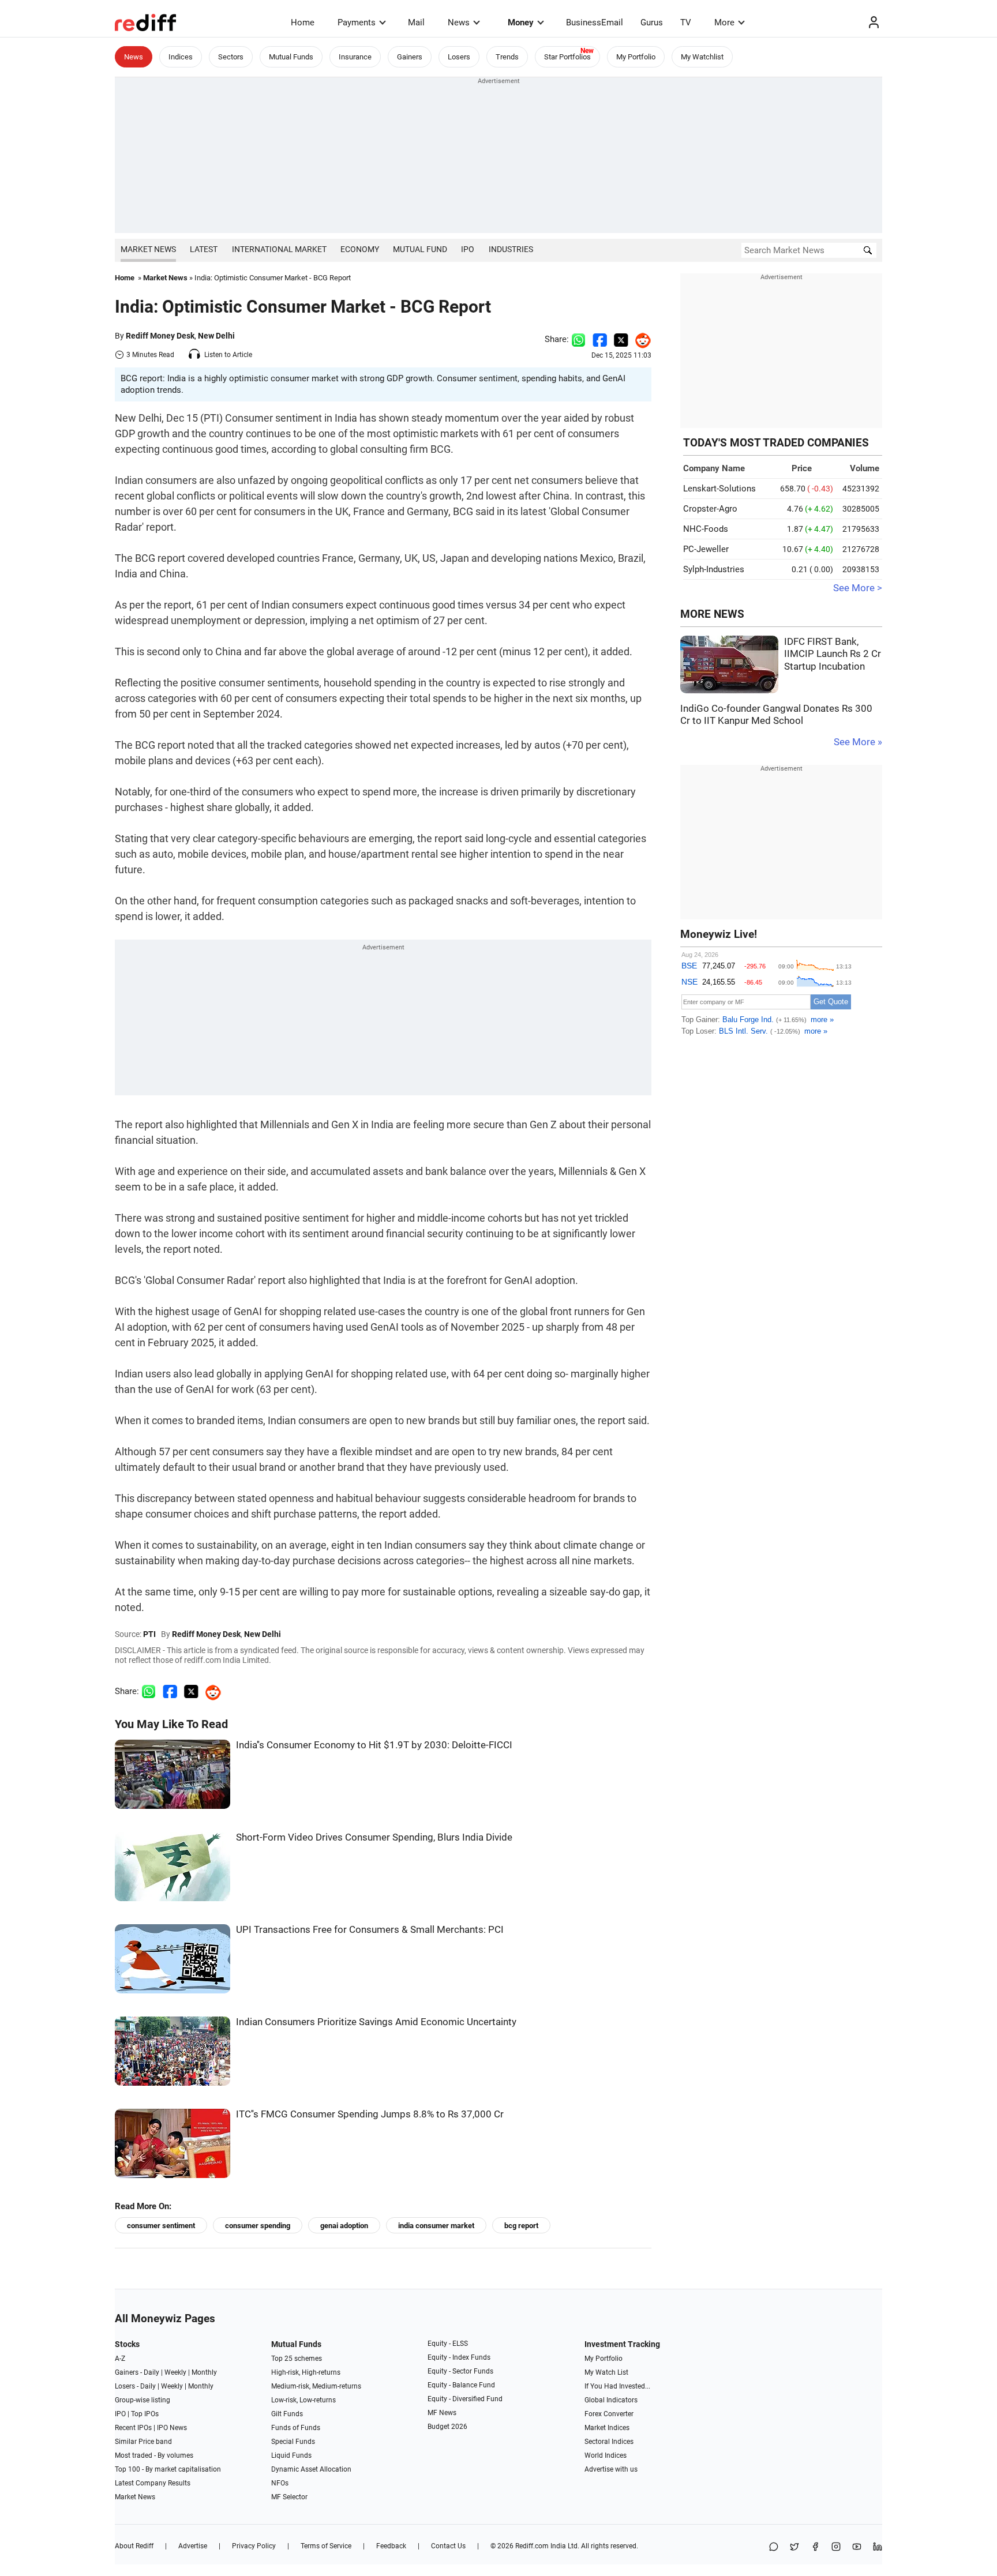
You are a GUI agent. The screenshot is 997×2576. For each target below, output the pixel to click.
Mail (416, 22)
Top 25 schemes (297, 2359)
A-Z (120, 2359)
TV (686, 22)
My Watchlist (702, 57)
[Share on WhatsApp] (774, 2547)
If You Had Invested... (617, 2386)
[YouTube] (857, 2547)
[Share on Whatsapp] (578, 339)
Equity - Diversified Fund (465, 2399)
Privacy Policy (254, 2546)
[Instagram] (836, 2547)
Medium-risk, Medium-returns (316, 2386)
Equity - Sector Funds (460, 2371)
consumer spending (258, 2226)
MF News (442, 2413)
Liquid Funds (291, 2455)
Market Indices (607, 2428)
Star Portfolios (567, 57)
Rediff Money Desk (160, 336)
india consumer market (436, 2226)
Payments (357, 22)
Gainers (410, 57)
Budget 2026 (447, 2427)
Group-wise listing (143, 2400)
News (459, 22)
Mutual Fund (420, 249)
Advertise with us (611, 2469)
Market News (148, 249)
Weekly (175, 2372)
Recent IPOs (133, 2428)
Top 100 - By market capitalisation (168, 2469)
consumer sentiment (161, 2226)
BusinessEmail (595, 22)
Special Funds (293, 2442)
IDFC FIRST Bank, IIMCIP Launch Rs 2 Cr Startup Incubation (833, 654)
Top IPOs (145, 2414)
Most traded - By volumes (154, 2455)
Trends (507, 57)
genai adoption (344, 2226)
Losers (459, 57)
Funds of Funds (296, 2428)
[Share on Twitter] (621, 339)
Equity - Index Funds (459, 2357)
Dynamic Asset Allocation (311, 2469)
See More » (858, 742)
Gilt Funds (287, 2414)
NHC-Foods (706, 529)
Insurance (355, 57)
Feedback (391, 2546)
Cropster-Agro (710, 509)
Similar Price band (143, 2442)
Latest (204, 249)
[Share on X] (794, 2547)
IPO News (172, 2428)
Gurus (652, 22)
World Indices (606, 2455)
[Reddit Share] (640, 339)
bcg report (521, 2226)
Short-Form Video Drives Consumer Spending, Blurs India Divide (374, 1837)
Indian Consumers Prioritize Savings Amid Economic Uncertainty (376, 2022)
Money (521, 22)
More (724, 22)
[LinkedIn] (878, 2547)
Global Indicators (611, 2400)
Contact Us (448, 2546)
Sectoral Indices (609, 2442)
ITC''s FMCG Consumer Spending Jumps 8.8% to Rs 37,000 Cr (370, 2114)
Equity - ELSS (448, 2344)
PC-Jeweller (706, 549)
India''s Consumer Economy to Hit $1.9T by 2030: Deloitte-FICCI (374, 1745)
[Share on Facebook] (600, 339)
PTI (149, 1634)
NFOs (280, 2483)
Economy (360, 249)
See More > (858, 588)
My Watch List (606, 2372)
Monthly (204, 2372)
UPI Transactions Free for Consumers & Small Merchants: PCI (370, 1930)
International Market (279, 249)
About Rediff (134, 2546)
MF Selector (289, 2497)
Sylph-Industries (714, 569)
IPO (468, 249)
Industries (511, 249)
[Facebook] (815, 2547)
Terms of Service (326, 2546)
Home (303, 22)
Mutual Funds (291, 57)
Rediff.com (532, 2546)
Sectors (231, 57)
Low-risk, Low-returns (303, 2400)
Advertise (193, 2546)
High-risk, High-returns (306, 2372)
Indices (181, 57)
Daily (151, 2372)
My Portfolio (636, 57)
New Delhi (216, 336)
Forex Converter (609, 2414)
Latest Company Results (153, 2483)
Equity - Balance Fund (461, 2385)
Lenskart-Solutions (719, 489)
